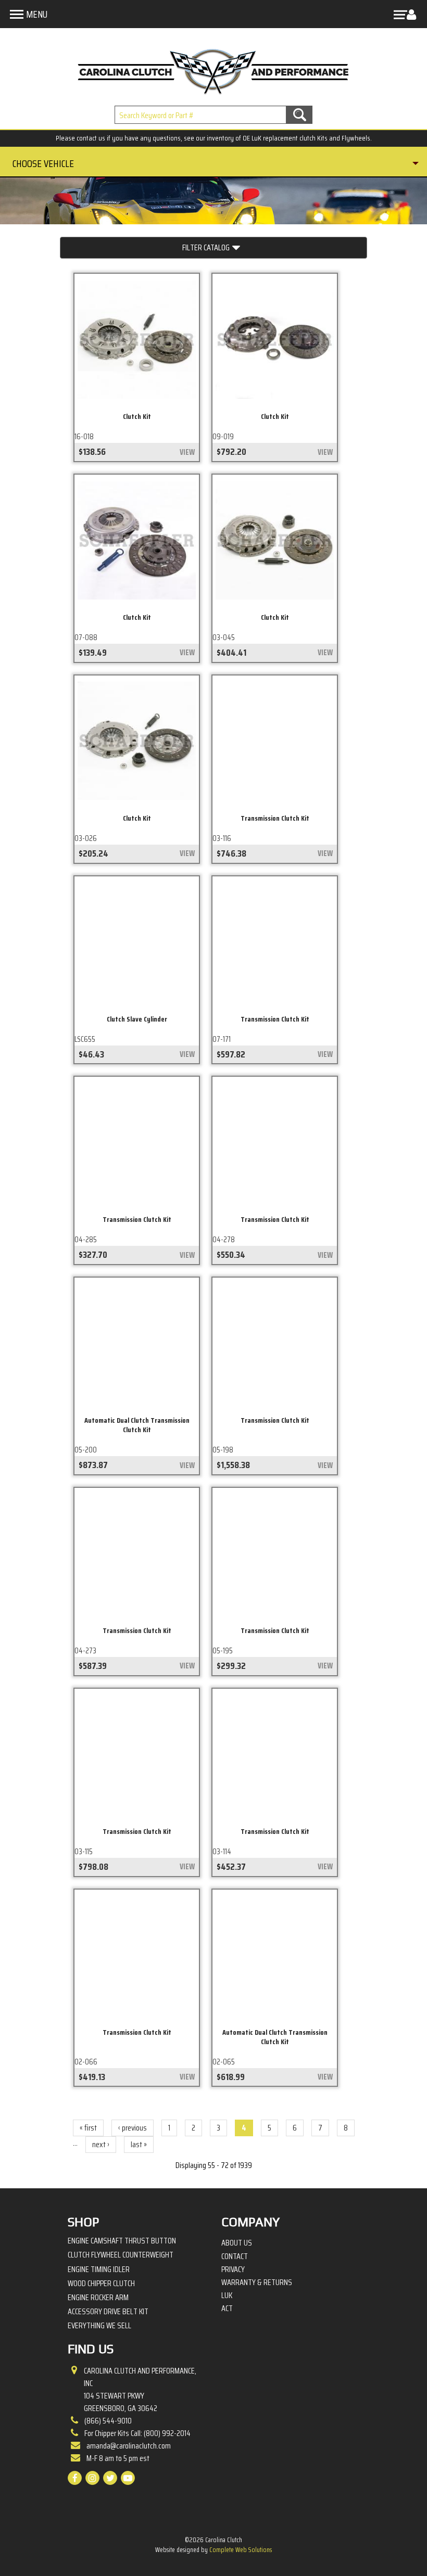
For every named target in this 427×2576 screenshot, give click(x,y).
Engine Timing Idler (99, 2269)
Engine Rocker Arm (98, 2297)
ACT (227, 2309)
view (187, 452)
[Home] (213, 69)
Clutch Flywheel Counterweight (121, 2255)
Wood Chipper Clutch (101, 2283)
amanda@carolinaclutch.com (129, 2446)
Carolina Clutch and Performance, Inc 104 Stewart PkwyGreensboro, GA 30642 (140, 2390)
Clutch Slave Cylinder (137, 1019)
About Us (237, 2243)
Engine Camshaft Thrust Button (122, 2241)
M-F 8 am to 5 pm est (118, 2458)
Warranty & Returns (257, 2282)
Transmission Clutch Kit (275, 818)
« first (88, 2128)
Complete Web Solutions (241, 2550)
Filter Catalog (206, 247)
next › (101, 2144)
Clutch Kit (137, 416)
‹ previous (133, 2128)
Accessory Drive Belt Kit (108, 2311)
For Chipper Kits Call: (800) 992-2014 (137, 2433)
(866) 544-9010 (108, 2421)
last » (139, 2144)
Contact (235, 2256)
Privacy (233, 2269)
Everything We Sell (99, 2325)
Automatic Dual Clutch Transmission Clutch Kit (137, 1425)
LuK (227, 2296)
